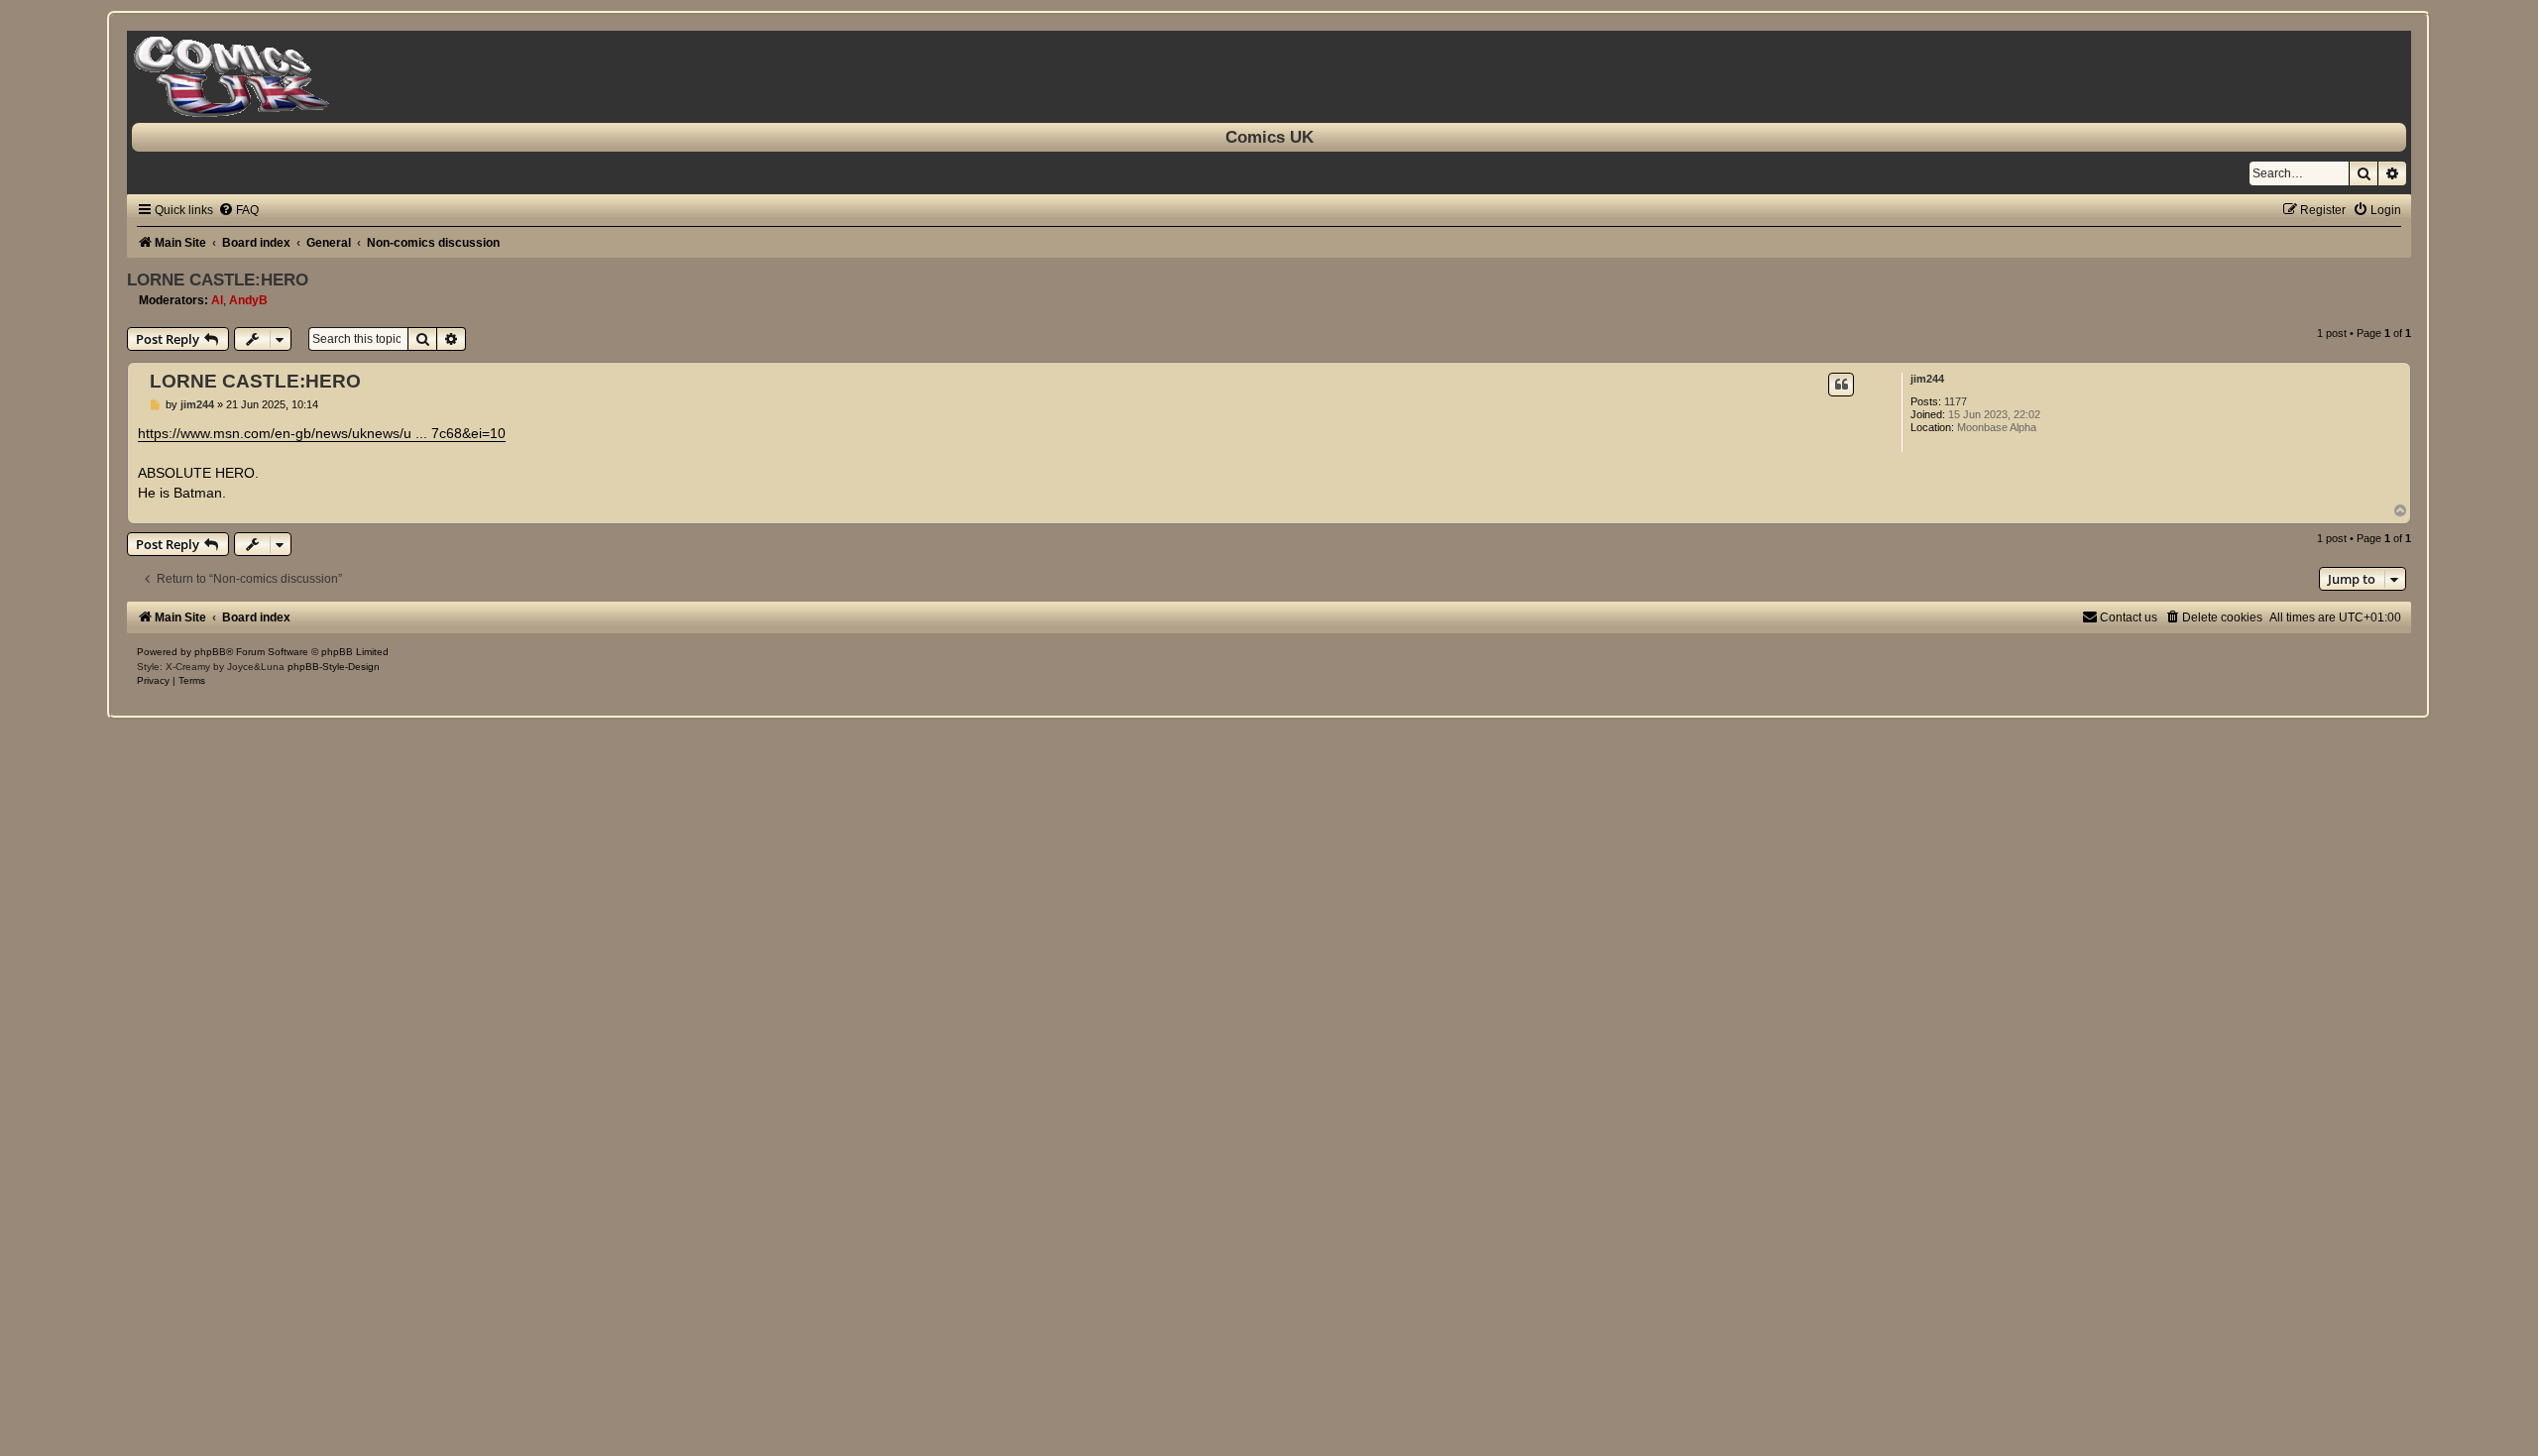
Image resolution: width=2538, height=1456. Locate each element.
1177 (1956, 401)
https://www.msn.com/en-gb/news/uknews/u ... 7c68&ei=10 (322, 433)
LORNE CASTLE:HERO (218, 280)
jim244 (1927, 379)
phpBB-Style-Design (334, 667)
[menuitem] (238, 210)
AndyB (248, 300)
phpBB (210, 652)
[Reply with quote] (1841, 385)
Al (217, 300)
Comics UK (1269, 137)
